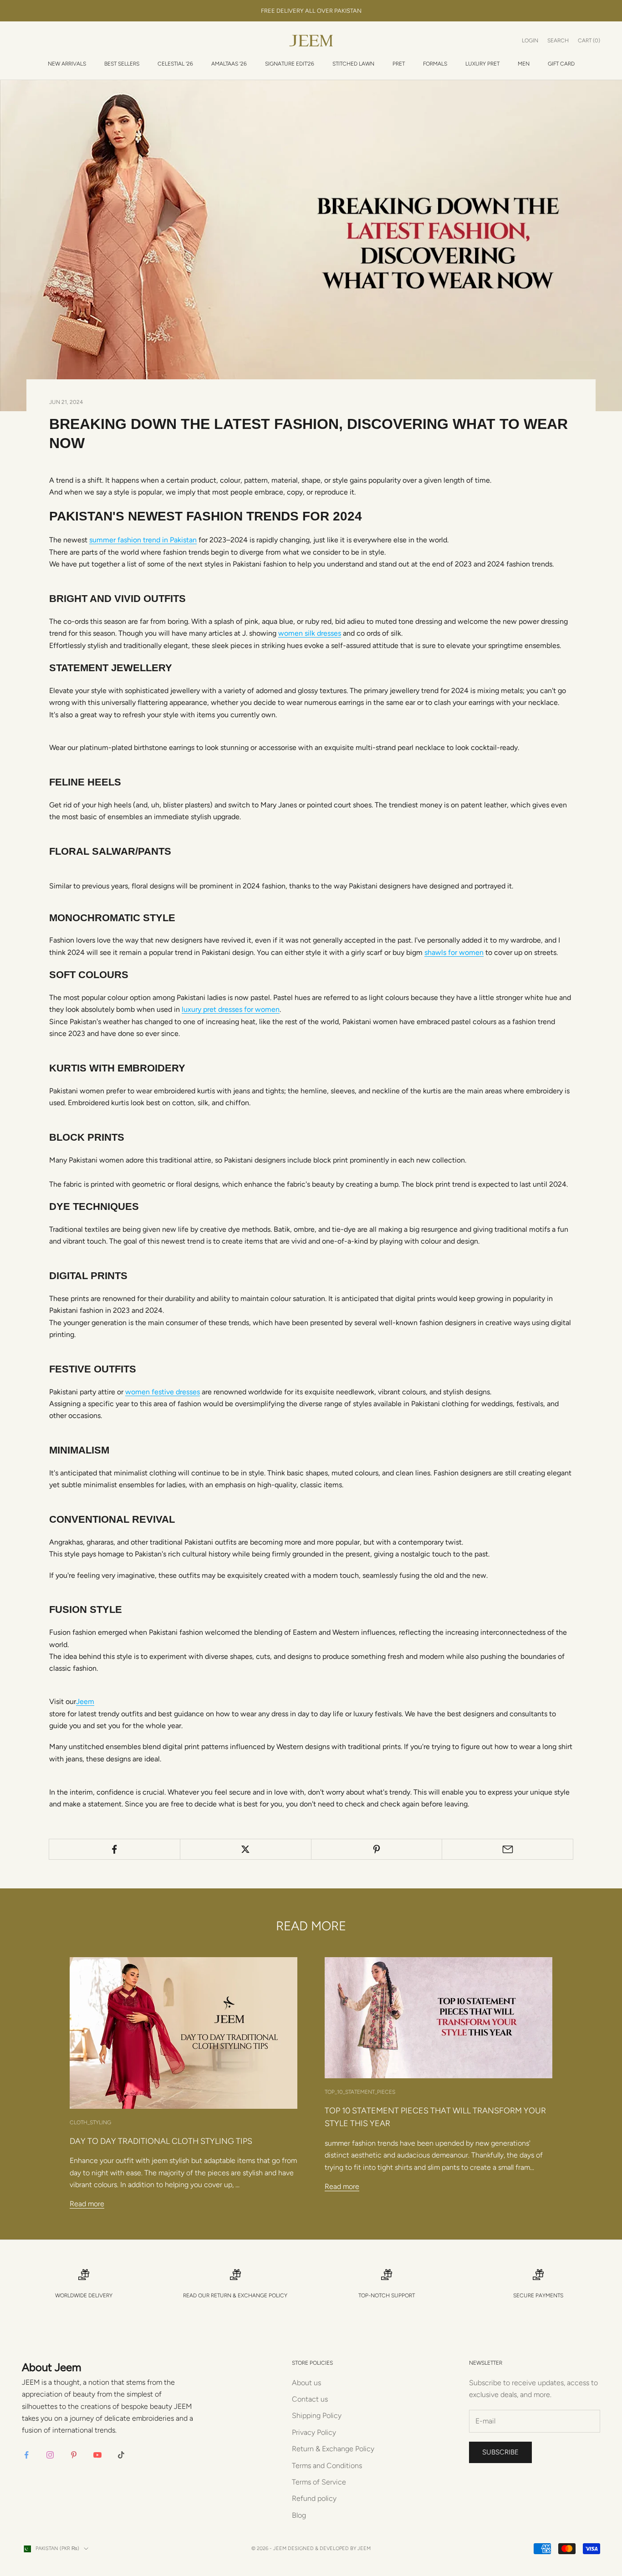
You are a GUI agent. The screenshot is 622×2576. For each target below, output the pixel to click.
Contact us (310, 2399)
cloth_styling (90, 2122)
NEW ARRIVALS (67, 64)
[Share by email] (507, 1849)
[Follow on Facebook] (26, 2455)
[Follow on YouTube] (97, 2455)
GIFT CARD (561, 64)
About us (306, 2383)
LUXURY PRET (482, 64)
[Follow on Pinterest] (74, 2455)
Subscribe (500, 2452)
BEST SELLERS (122, 64)
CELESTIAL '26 (175, 64)
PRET (399, 64)
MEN (524, 64)
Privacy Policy (314, 2432)
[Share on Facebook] (115, 1849)
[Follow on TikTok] (121, 2455)
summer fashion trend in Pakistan (143, 540)
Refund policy (314, 2498)
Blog (299, 2515)
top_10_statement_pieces (360, 2092)
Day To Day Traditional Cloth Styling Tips (161, 2141)
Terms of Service (319, 2482)
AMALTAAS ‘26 (229, 64)
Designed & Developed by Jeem (329, 2548)
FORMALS (435, 64)
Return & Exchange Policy (249, 2295)
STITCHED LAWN (353, 64)
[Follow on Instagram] (50, 2455)
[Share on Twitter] (246, 1849)
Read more (87, 2204)
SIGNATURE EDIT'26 (290, 64)
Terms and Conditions (327, 2466)
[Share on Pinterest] (377, 1849)
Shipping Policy (317, 2415)
